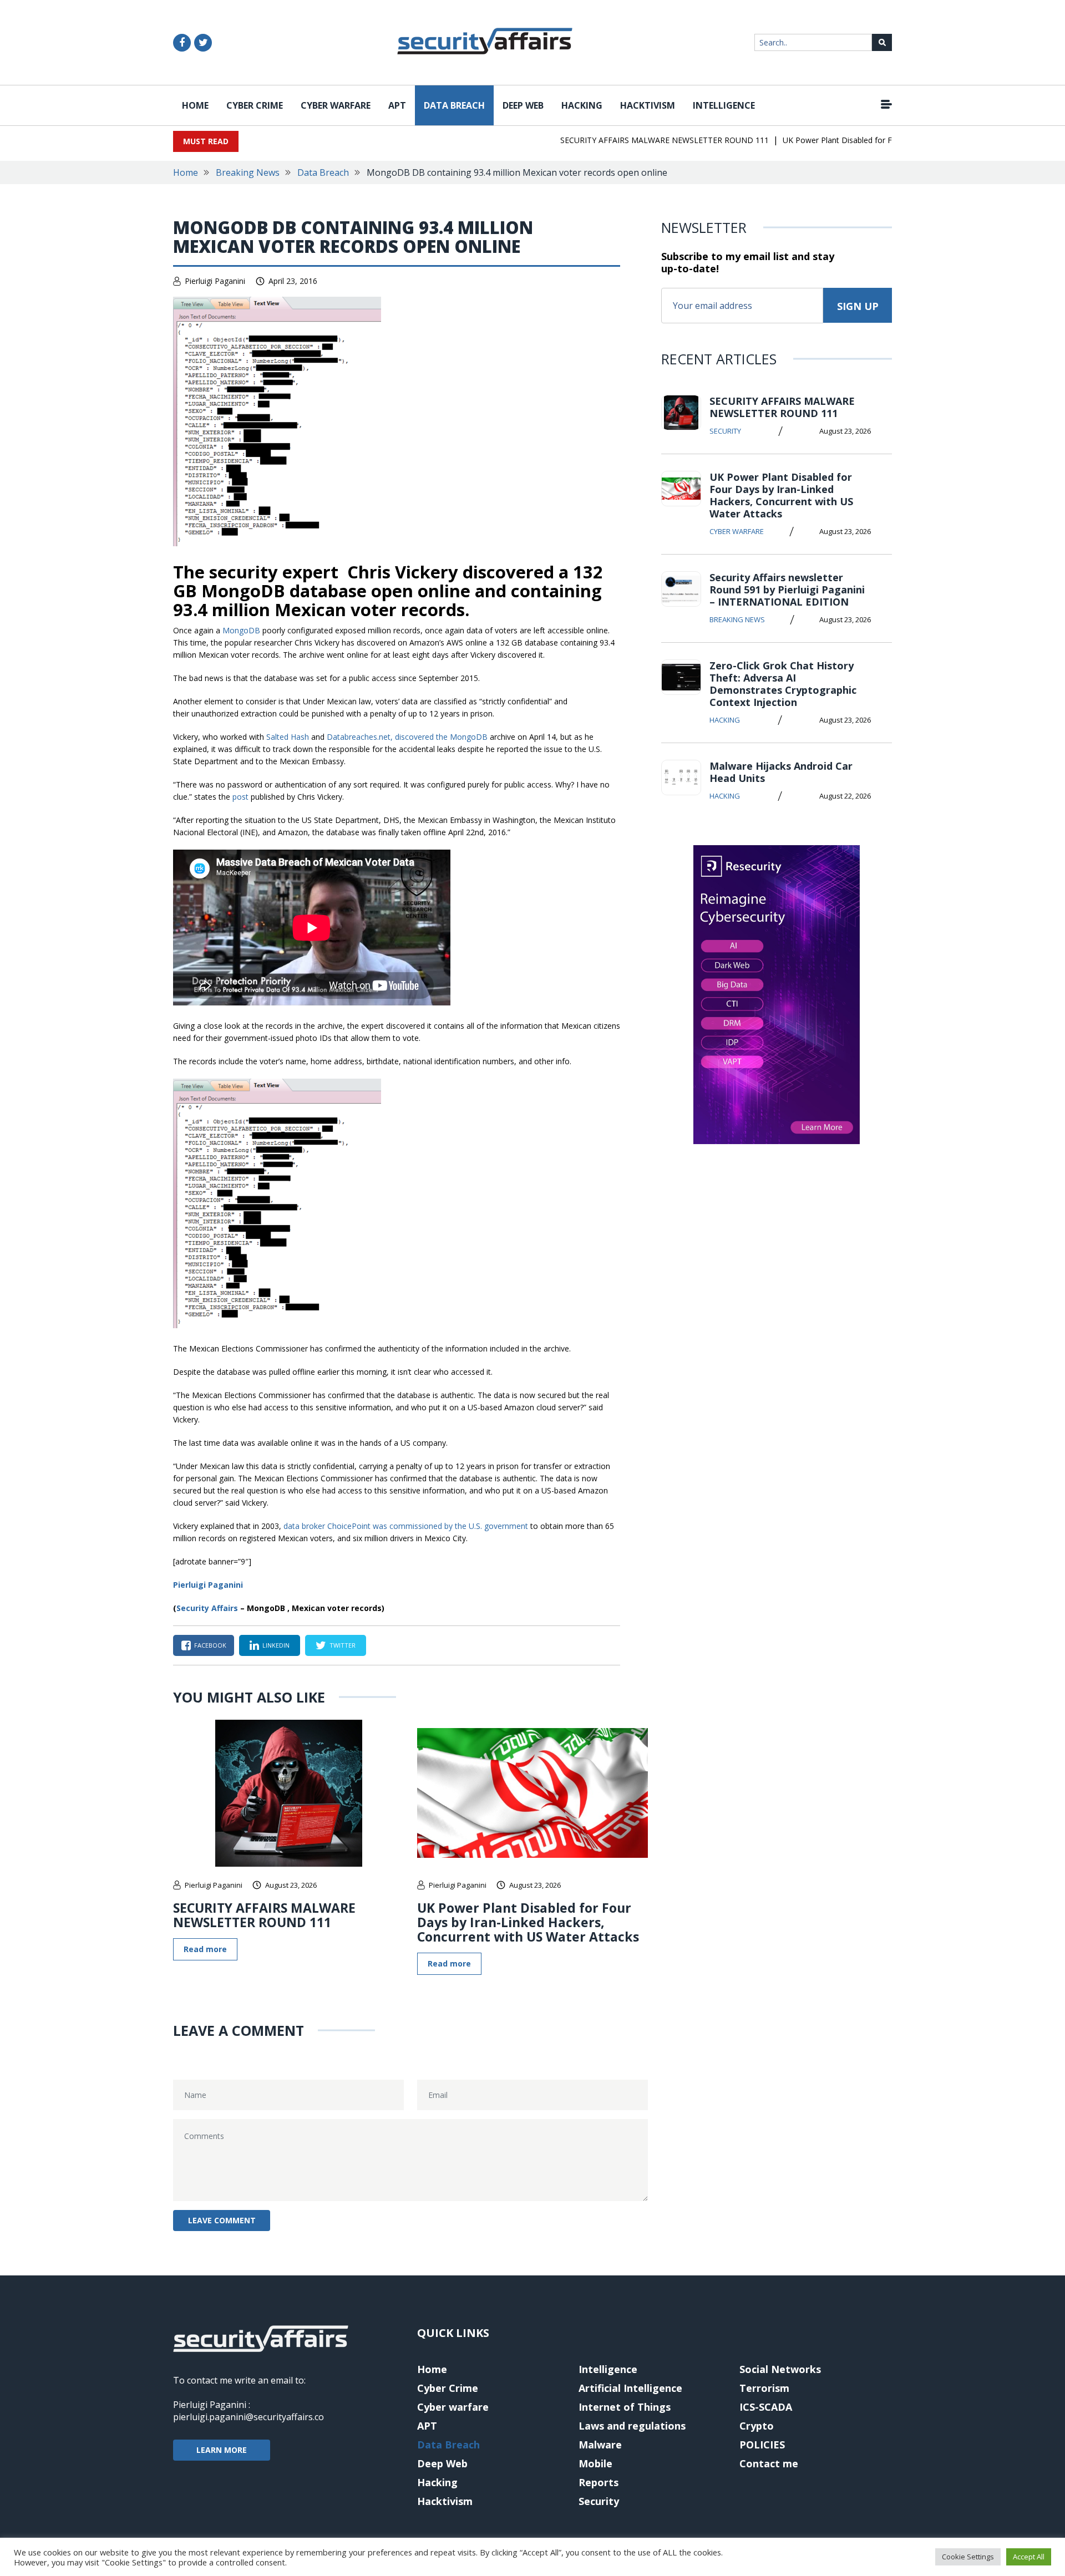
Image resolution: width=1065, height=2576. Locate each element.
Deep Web (523, 105)
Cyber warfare (336, 105)
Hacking (582, 105)
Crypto (757, 2426)
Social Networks (780, 2369)
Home (195, 105)
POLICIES (762, 2445)
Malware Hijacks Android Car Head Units (781, 772)
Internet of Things (625, 2407)
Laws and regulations (632, 2426)
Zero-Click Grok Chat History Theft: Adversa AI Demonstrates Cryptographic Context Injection (783, 684)
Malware (600, 2445)
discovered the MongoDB (441, 737)
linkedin (276, 1645)
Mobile (595, 2463)
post (240, 797)
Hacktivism (648, 105)
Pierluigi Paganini (215, 281)
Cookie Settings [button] (968, 2557)
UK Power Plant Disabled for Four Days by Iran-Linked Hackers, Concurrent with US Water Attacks (528, 1922)
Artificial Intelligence (630, 2388)
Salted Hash (288, 737)
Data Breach (454, 105)
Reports (599, 2482)
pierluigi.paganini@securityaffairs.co (248, 2417)
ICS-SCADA (766, 2407)
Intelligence (724, 105)
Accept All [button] (1029, 2557)
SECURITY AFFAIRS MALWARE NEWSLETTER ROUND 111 (633, 140)
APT (397, 105)
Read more (205, 1949)
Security (725, 431)
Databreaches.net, (360, 737)
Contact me (769, 2463)
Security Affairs (207, 1608)
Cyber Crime (255, 105)
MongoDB (241, 630)
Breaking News (248, 172)
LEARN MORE (222, 2450)
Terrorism (764, 2388)
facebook (210, 1645)
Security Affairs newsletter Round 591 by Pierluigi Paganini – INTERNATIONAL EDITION (787, 590)
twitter (343, 1645)
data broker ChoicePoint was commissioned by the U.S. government (406, 1526)
